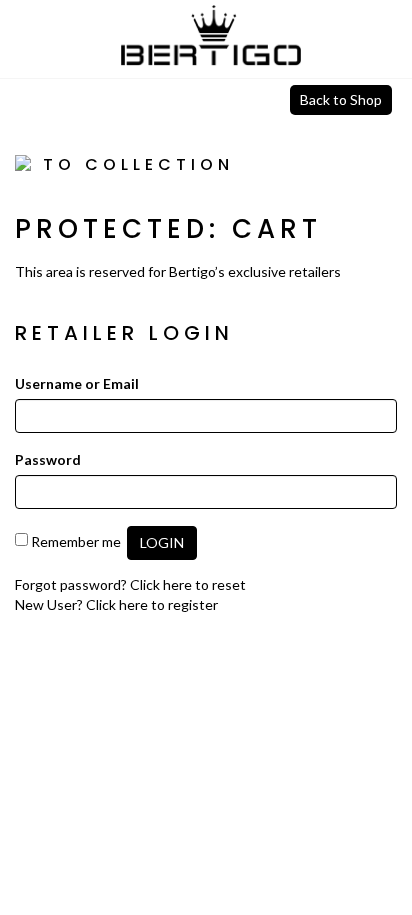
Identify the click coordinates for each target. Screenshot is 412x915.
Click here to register (152, 604)
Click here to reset (188, 584)
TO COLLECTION (134, 164)
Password (48, 459)
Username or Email (77, 383)
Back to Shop (341, 99)
